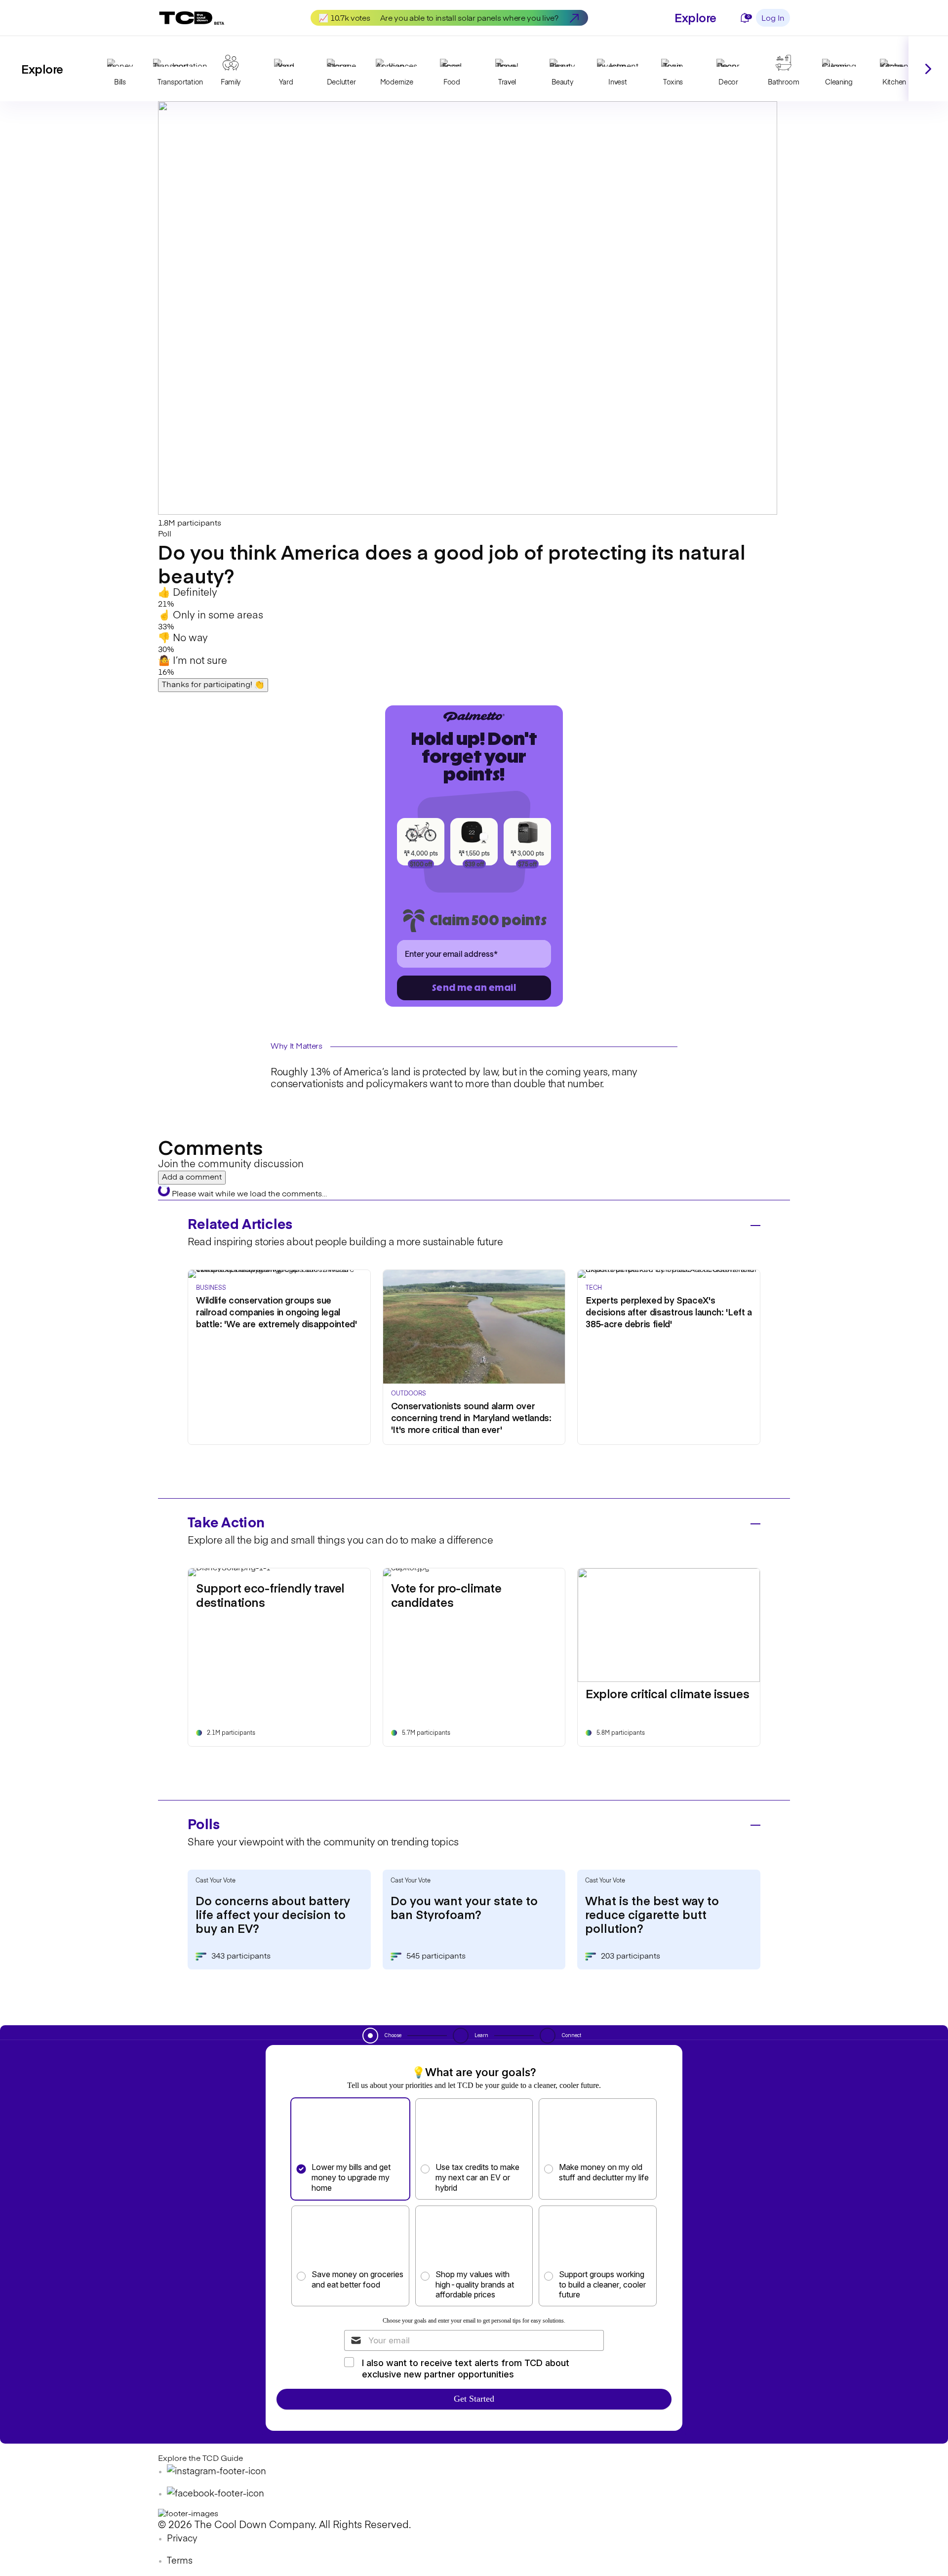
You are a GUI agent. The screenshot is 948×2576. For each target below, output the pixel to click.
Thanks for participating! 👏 (213, 685)
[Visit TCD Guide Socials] (217, 2472)
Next (928, 69)
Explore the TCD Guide (200, 2459)
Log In (773, 19)
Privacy (182, 2539)
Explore (695, 17)
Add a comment (192, 1178)
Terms (180, 2561)
